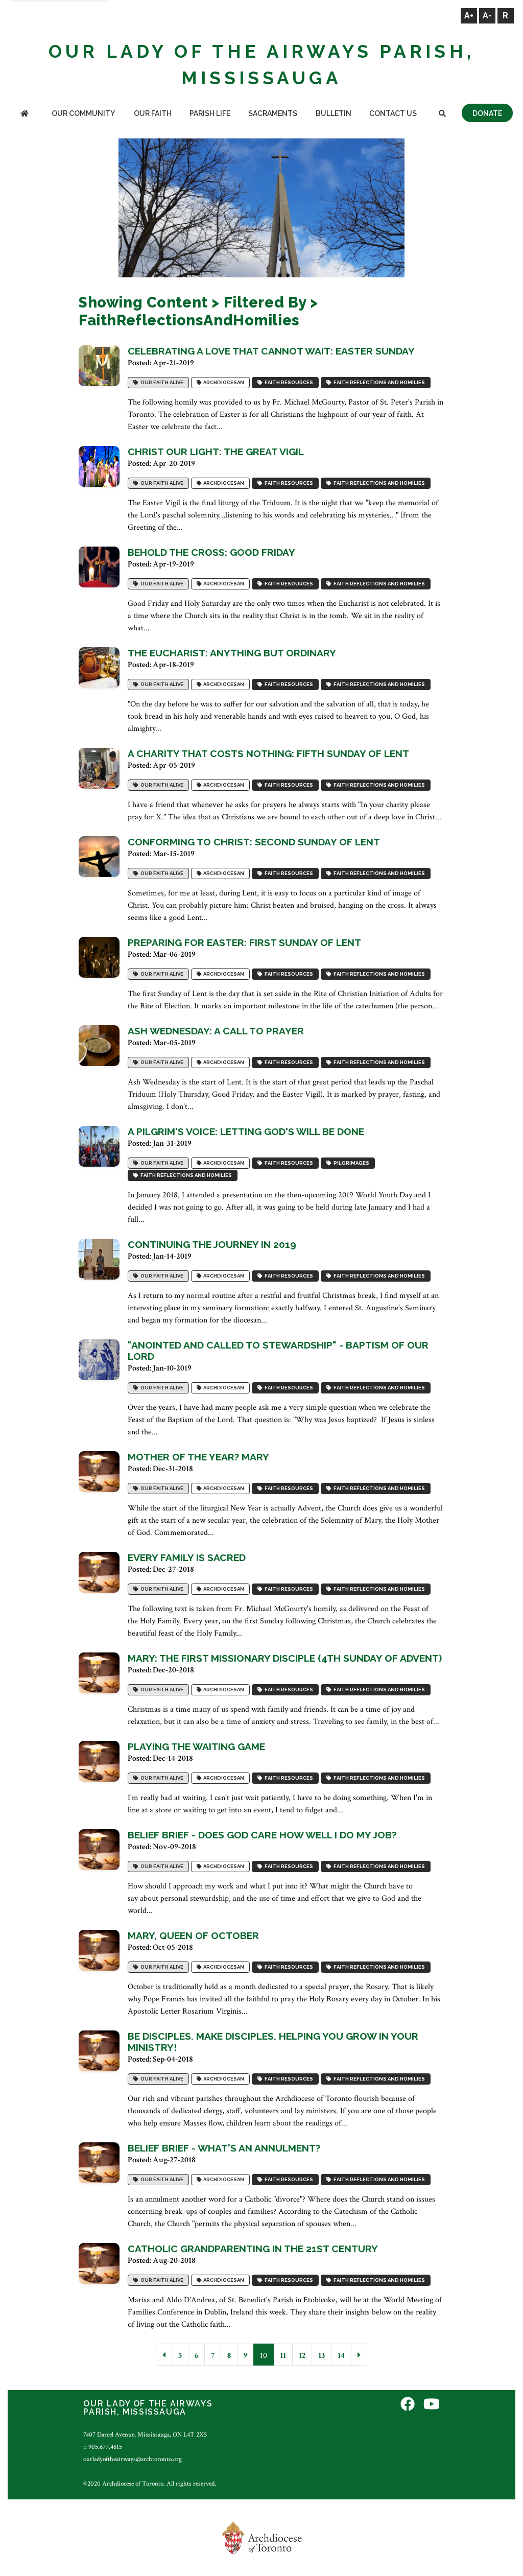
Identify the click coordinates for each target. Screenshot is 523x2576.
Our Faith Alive (161, 382)
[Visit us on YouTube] (432, 2405)
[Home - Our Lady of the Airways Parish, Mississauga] (25, 114)
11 (283, 2356)
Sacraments (273, 113)
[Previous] (164, 2355)
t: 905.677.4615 (103, 2447)
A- (487, 16)
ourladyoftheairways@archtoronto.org (133, 2459)
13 (322, 2356)
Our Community (83, 113)
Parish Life (210, 113)
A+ (469, 16)
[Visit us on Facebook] (408, 2405)
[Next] (359, 2355)
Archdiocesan (223, 382)
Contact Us (393, 113)
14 (341, 2356)
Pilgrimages (350, 1163)
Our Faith (153, 113)
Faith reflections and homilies (378, 382)
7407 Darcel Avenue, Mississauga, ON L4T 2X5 (145, 2435)
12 (302, 2356)
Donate (487, 113)
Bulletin (334, 113)
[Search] (442, 114)
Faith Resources (288, 382)
